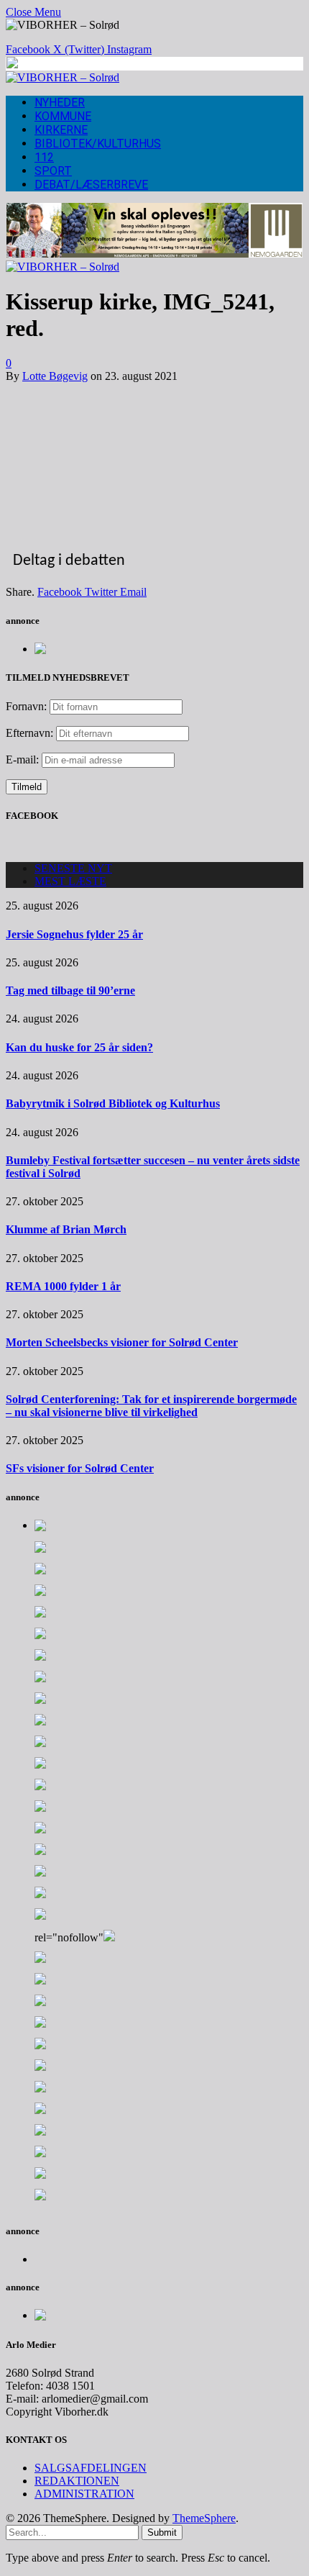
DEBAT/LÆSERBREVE (91, 185)
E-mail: (24, 759)
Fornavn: (26, 706)
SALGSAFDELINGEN (91, 2468)
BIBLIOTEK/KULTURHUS (98, 144)
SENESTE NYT (73, 868)
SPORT (53, 171)
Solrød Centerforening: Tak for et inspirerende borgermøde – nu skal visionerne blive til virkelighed (151, 1406)
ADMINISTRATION (84, 2494)
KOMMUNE (63, 116)
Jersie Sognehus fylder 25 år (74, 934)
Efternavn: (29, 733)
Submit (162, 2532)
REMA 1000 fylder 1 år (63, 1286)
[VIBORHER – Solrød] (63, 77)
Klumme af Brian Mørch (66, 1229)
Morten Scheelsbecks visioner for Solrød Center (122, 1342)
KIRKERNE (61, 130)
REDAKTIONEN (77, 2481)
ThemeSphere (204, 2518)
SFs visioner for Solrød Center (80, 1468)
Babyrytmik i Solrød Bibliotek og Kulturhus (113, 1103)
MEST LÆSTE (70, 881)
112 (44, 157)
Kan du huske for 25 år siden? (79, 1047)
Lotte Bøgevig (55, 376)
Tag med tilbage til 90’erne (70, 990)
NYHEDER (60, 103)
